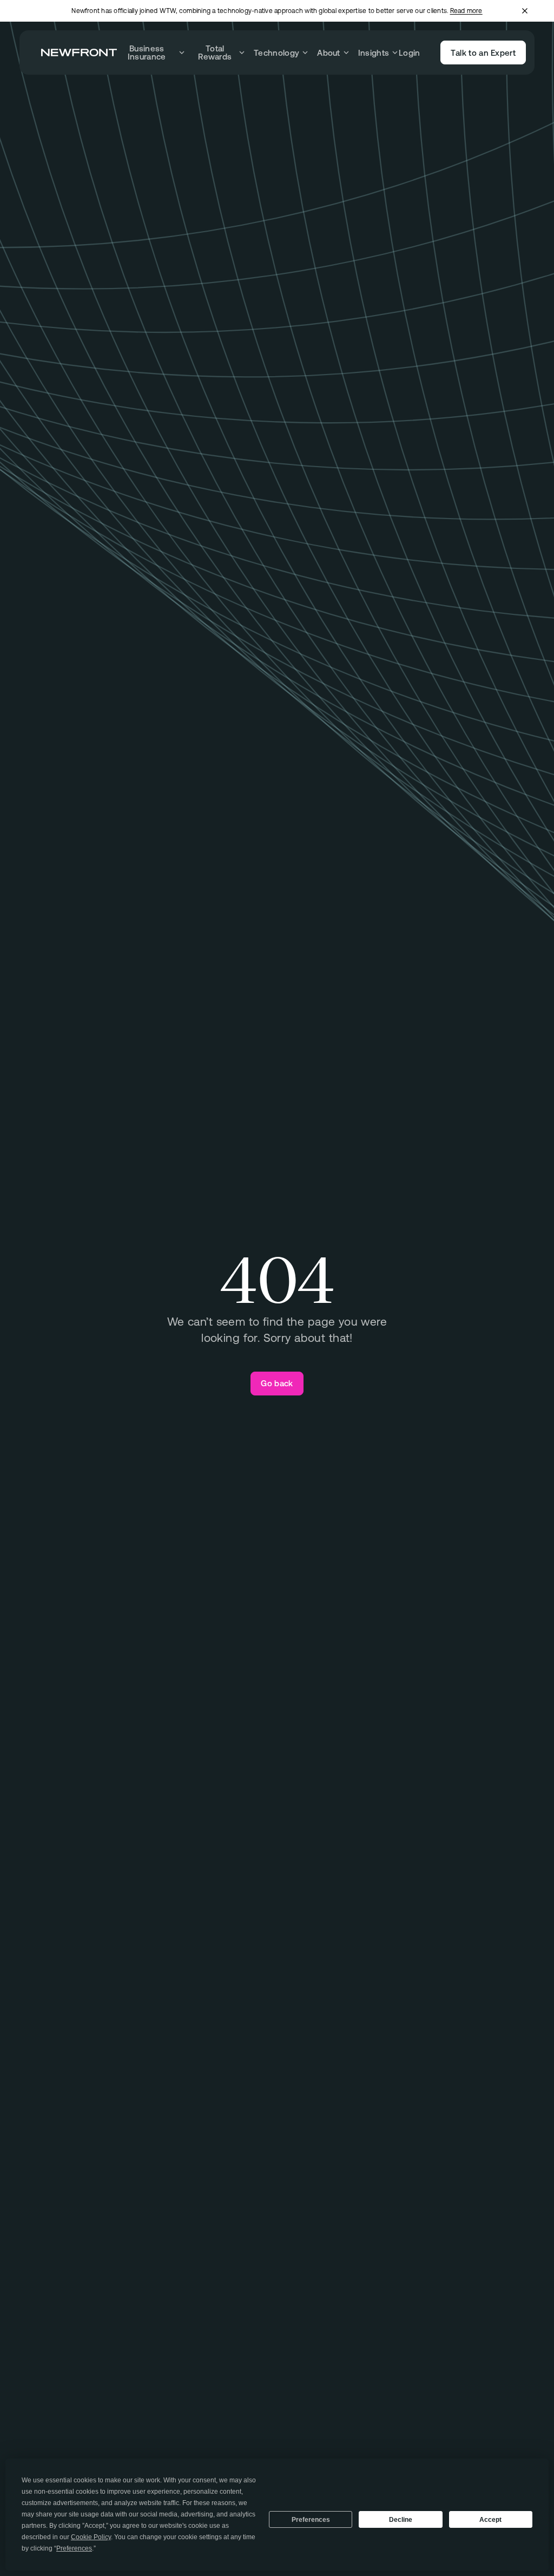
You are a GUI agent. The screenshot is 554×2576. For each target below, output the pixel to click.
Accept (490, 2520)
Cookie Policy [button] (91, 2537)
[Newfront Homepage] (79, 53)
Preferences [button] (74, 2548)
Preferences (311, 2520)
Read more (466, 11)
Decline (401, 2520)
